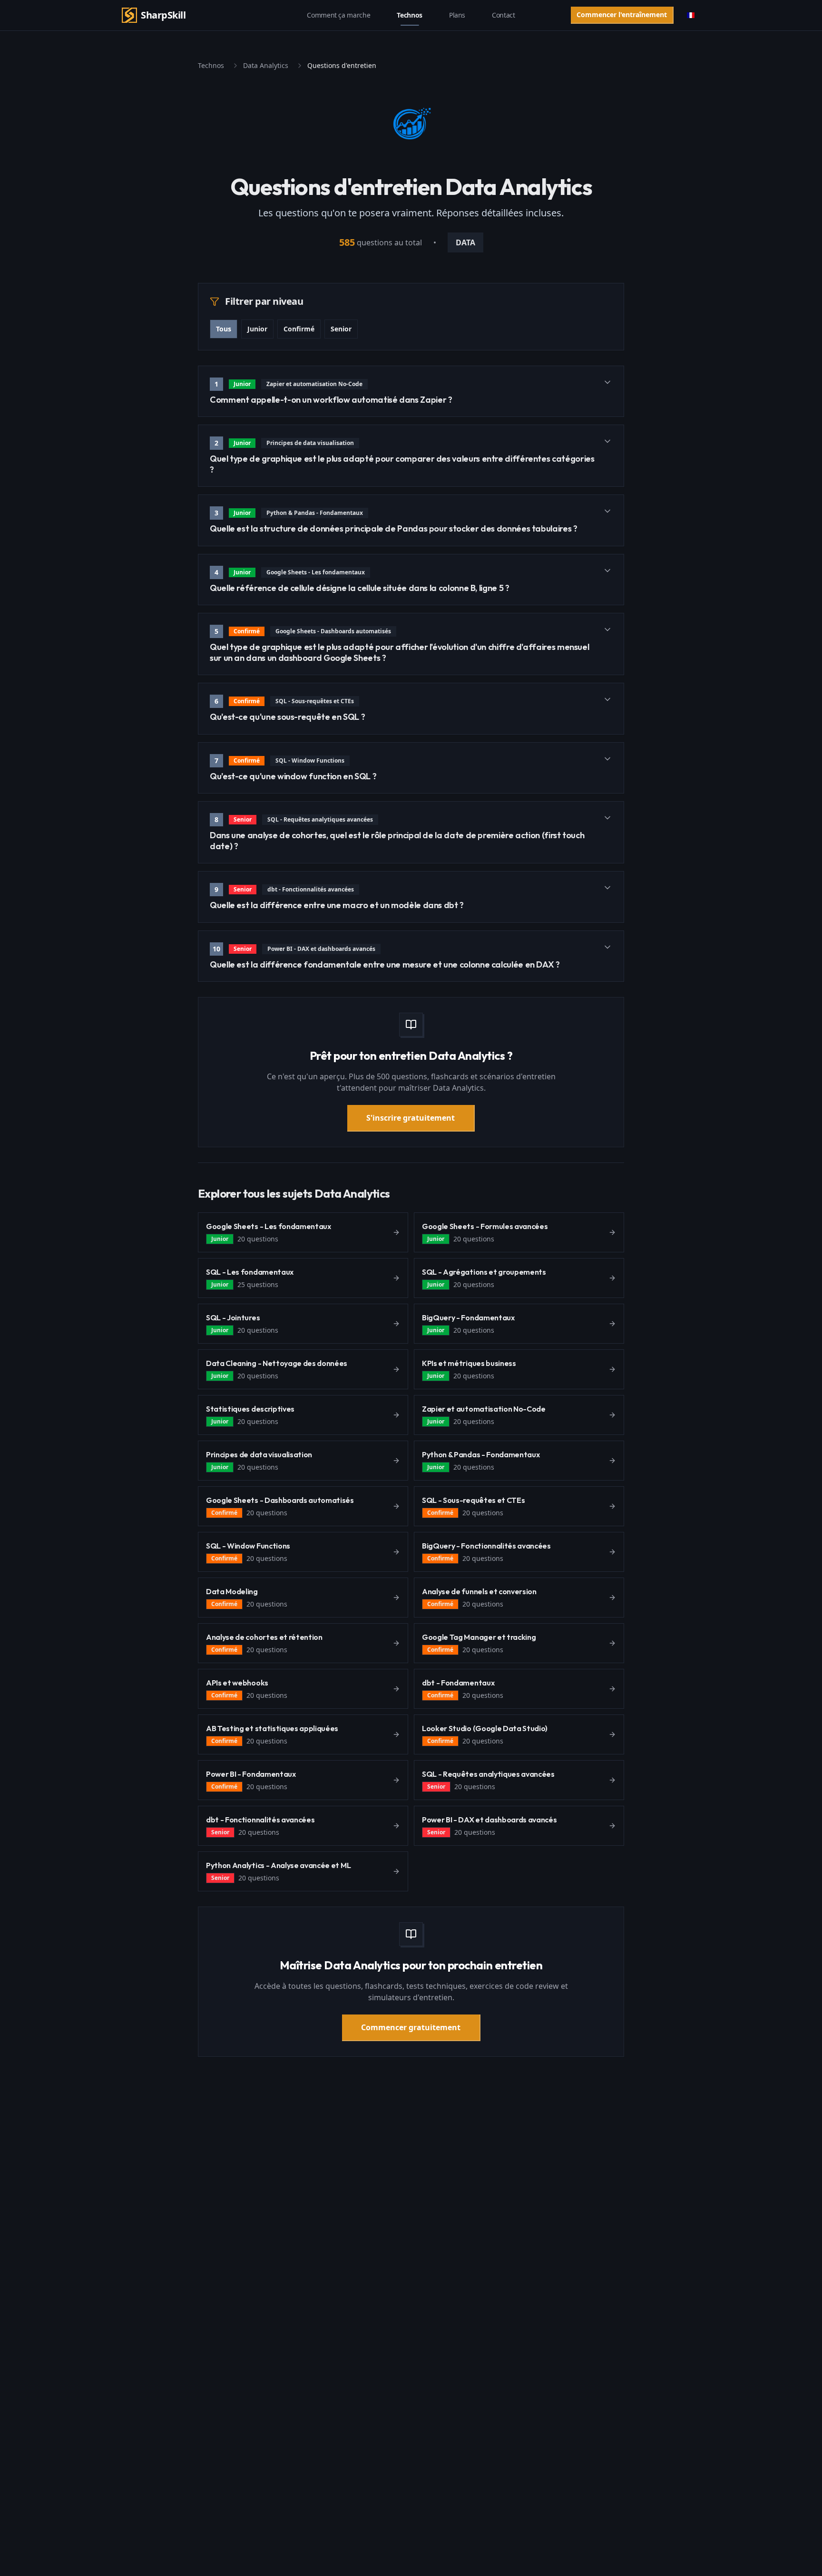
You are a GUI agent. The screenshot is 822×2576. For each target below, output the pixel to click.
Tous (224, 329)
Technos (410, 15)
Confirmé (299, 329)
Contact (504, 15)
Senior (341, 329)
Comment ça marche (338, 15)
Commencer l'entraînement (622, 15)
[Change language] (691, 15)
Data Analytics (266, 65)
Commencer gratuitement (411, 2027)
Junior (257, 329)
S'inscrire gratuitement (411, 1118)
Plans (457, 15)
